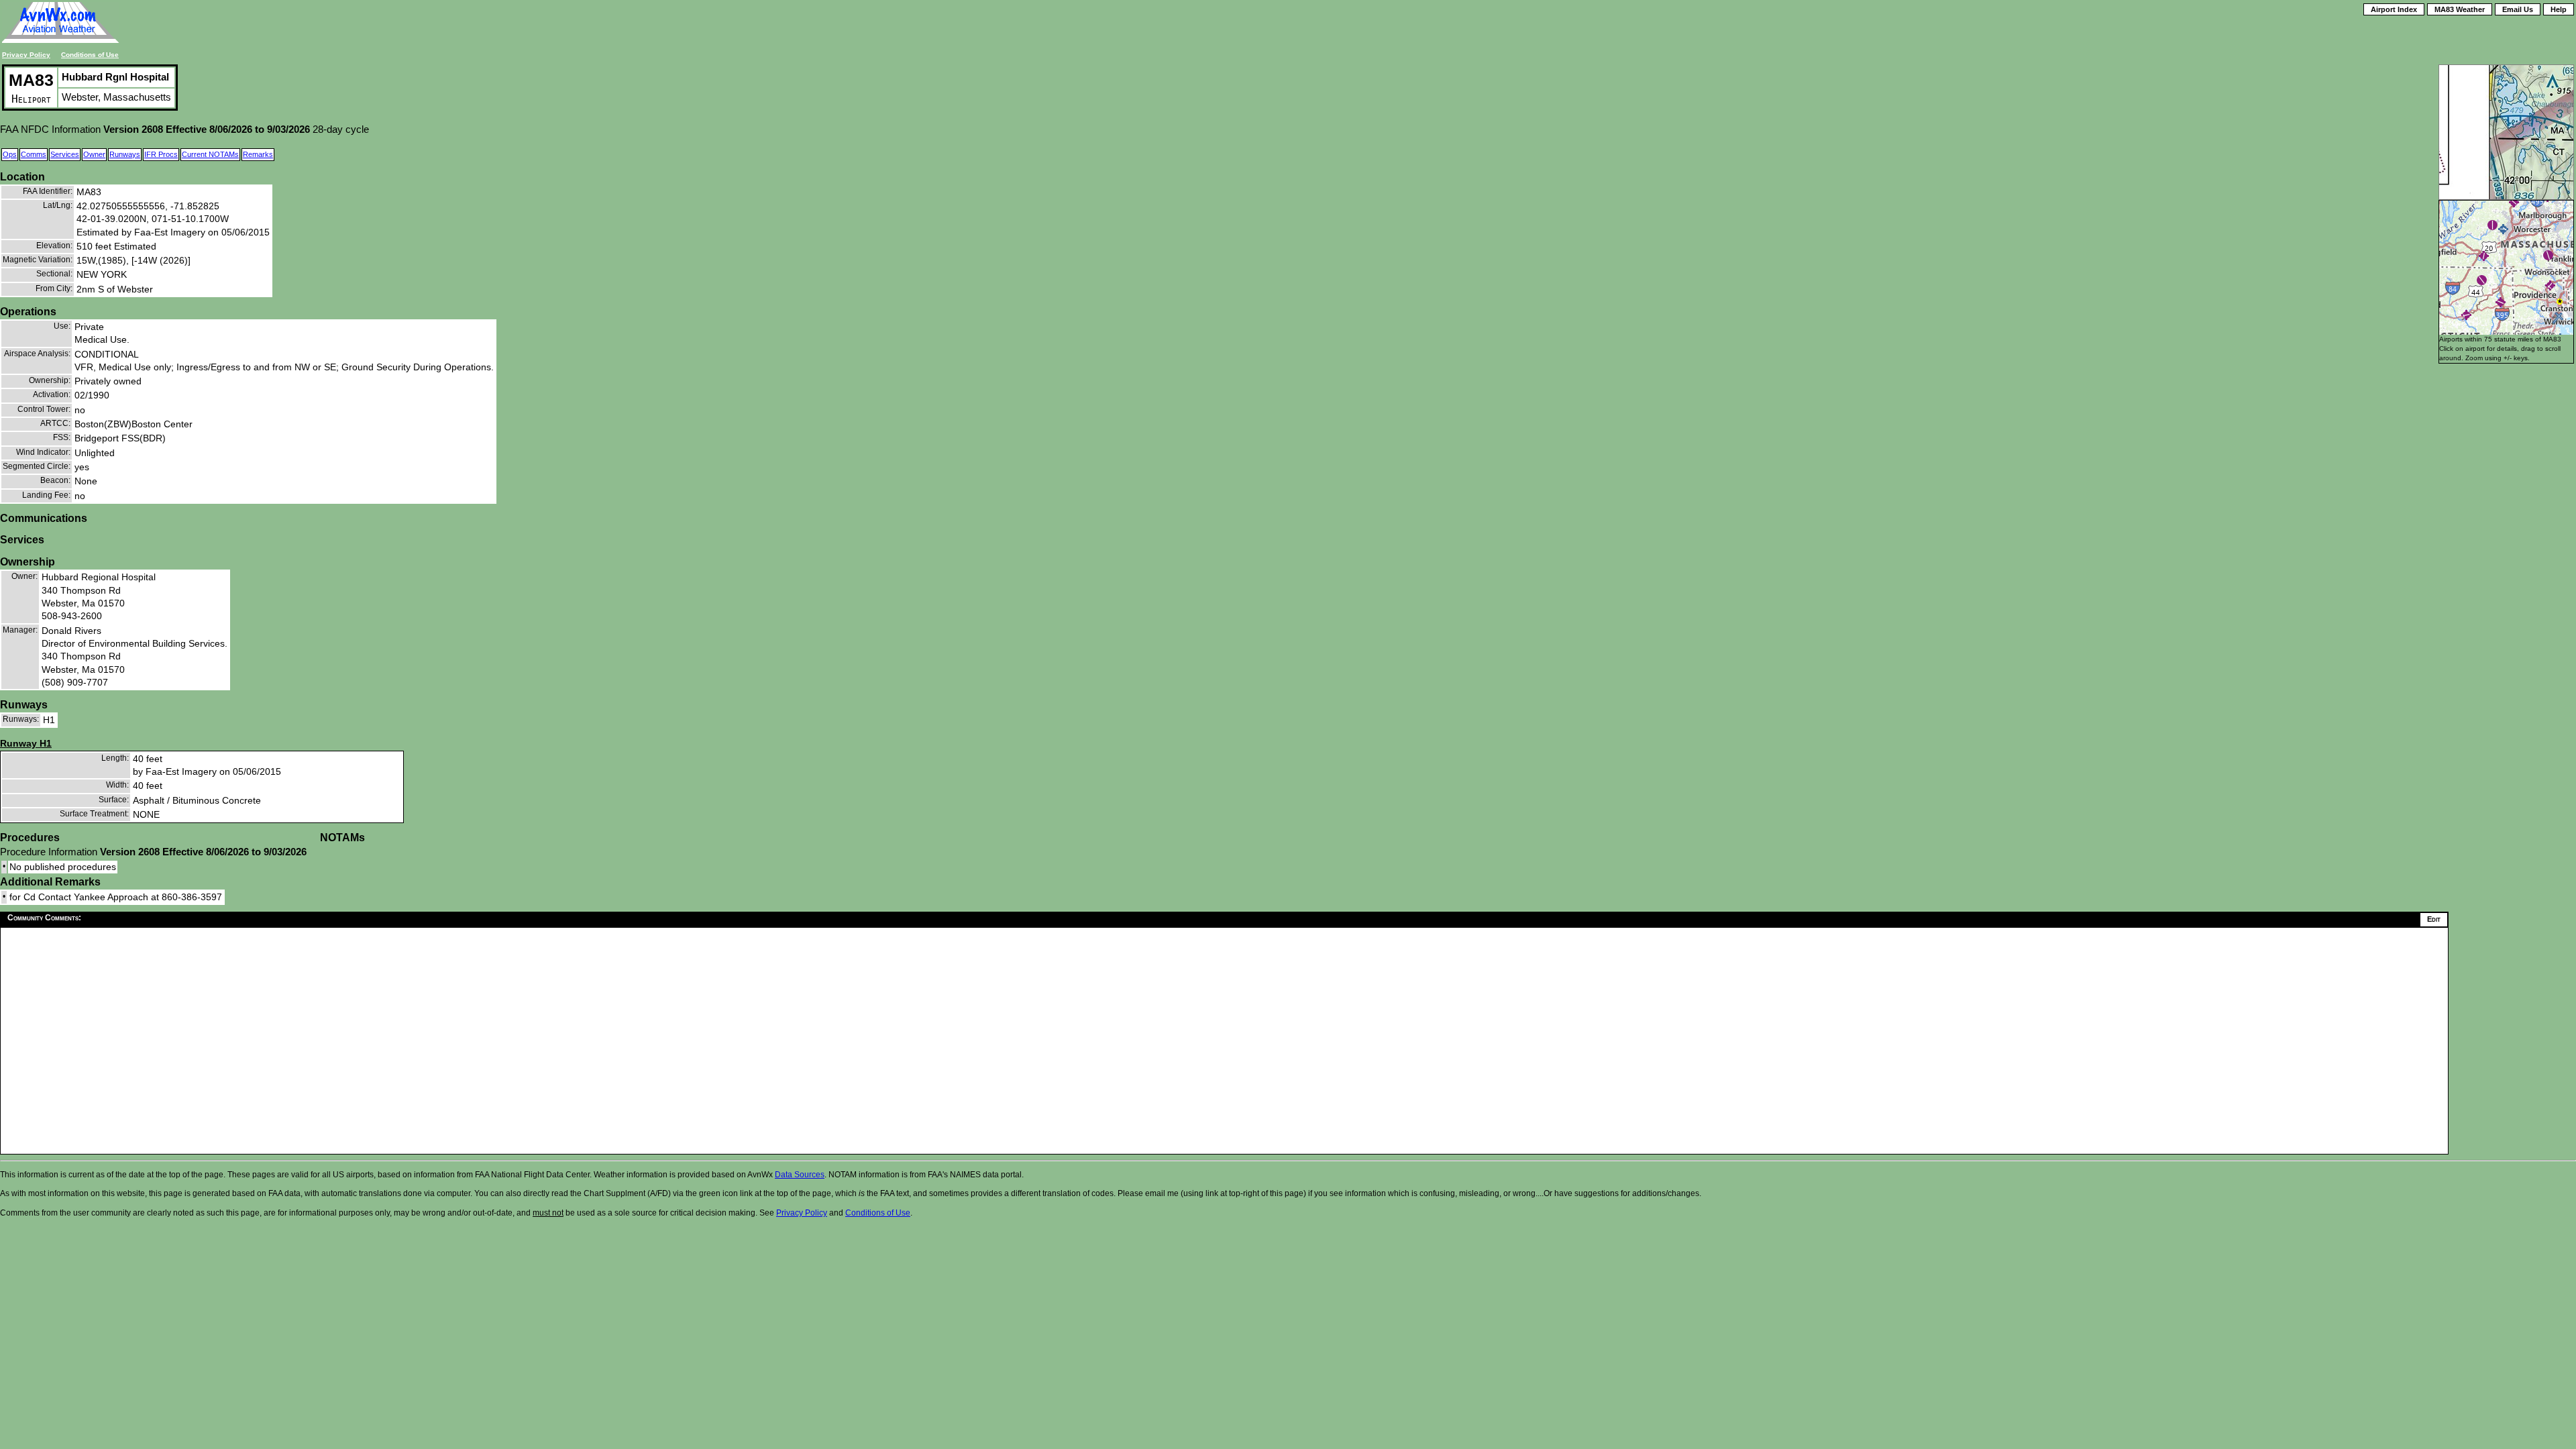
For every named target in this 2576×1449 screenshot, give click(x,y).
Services (65, 154)
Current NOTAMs (210, 154)
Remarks (258, 154)
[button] (2482, 280)
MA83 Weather (2460, 9)
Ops (10, 154)
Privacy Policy (26, 55)
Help (2559, 9)
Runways (125, 154)
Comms (34, 154)
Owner (94, 154)
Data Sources (800, 1175)
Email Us (2518, 9)
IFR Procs (161, 154)
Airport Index (2394, 9)
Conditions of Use (90, 55)
